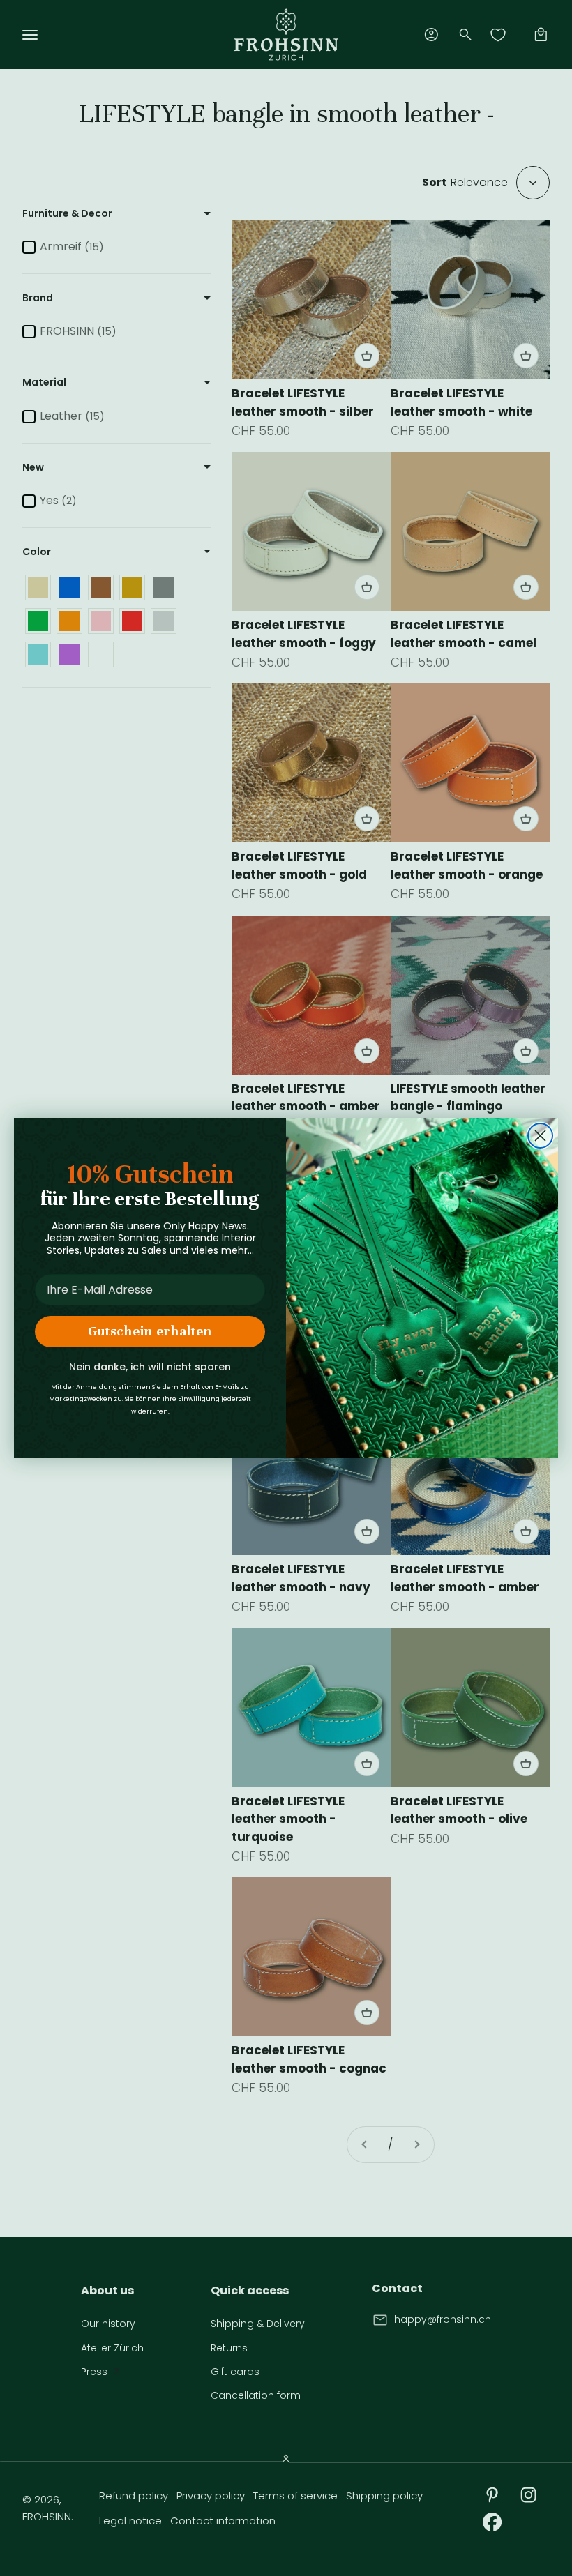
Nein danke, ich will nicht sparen (150, 1367)
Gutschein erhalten (150, 1331)
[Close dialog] (540, 1136)
